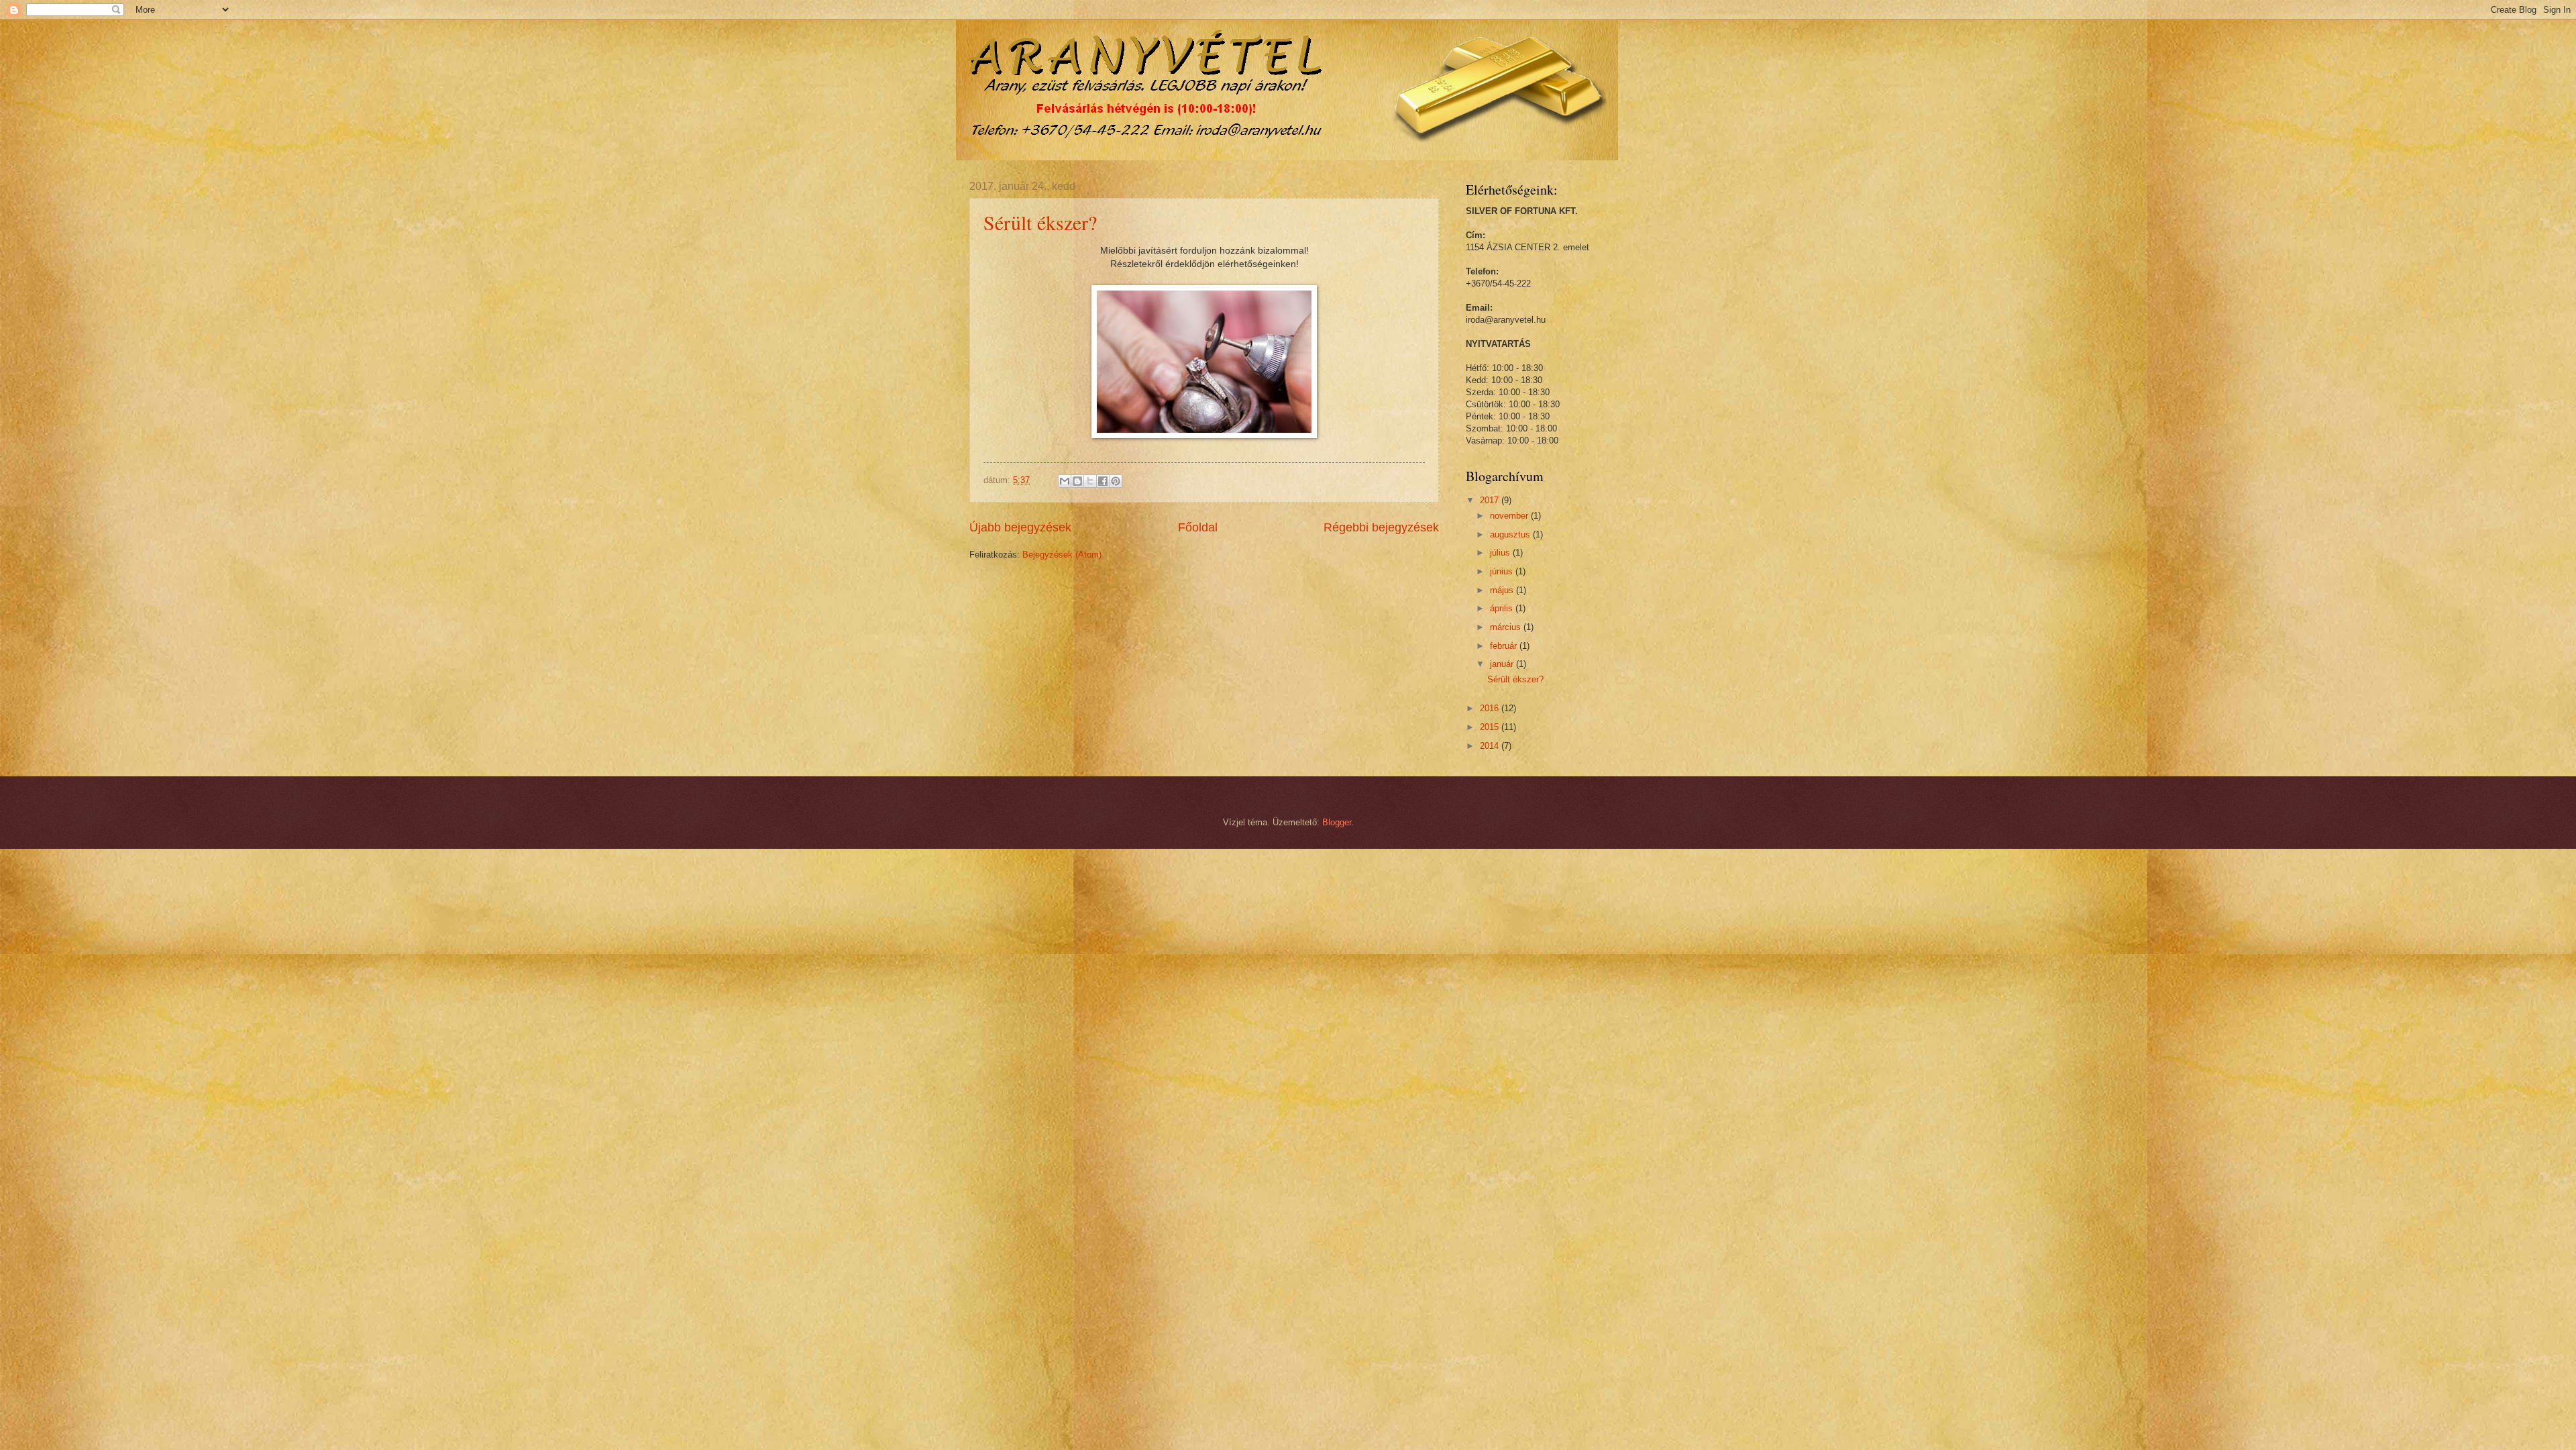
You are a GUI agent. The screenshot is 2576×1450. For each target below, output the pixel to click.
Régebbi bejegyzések (1381, 527)
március (1507, 627)
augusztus (1511, 534)
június (1503, 571)
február (1505, 646)
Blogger (1337, 822)
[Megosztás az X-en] (1090, 481)
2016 (1491, 708)
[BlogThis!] (1077, 481)
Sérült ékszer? (1040, 222)
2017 (1491, 500)
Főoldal (1198, 527)
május (1503, 590)
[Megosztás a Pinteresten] (1116, 481)
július (1501, 553)
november (1510, 516)
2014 (1491, 746)
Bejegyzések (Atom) (1062, 555)
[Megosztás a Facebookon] (1103, 481)
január (1503, 664)
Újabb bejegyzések (1020, 527)
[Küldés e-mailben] (1065, 481)
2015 (1491, 727)
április (1503, 608)
